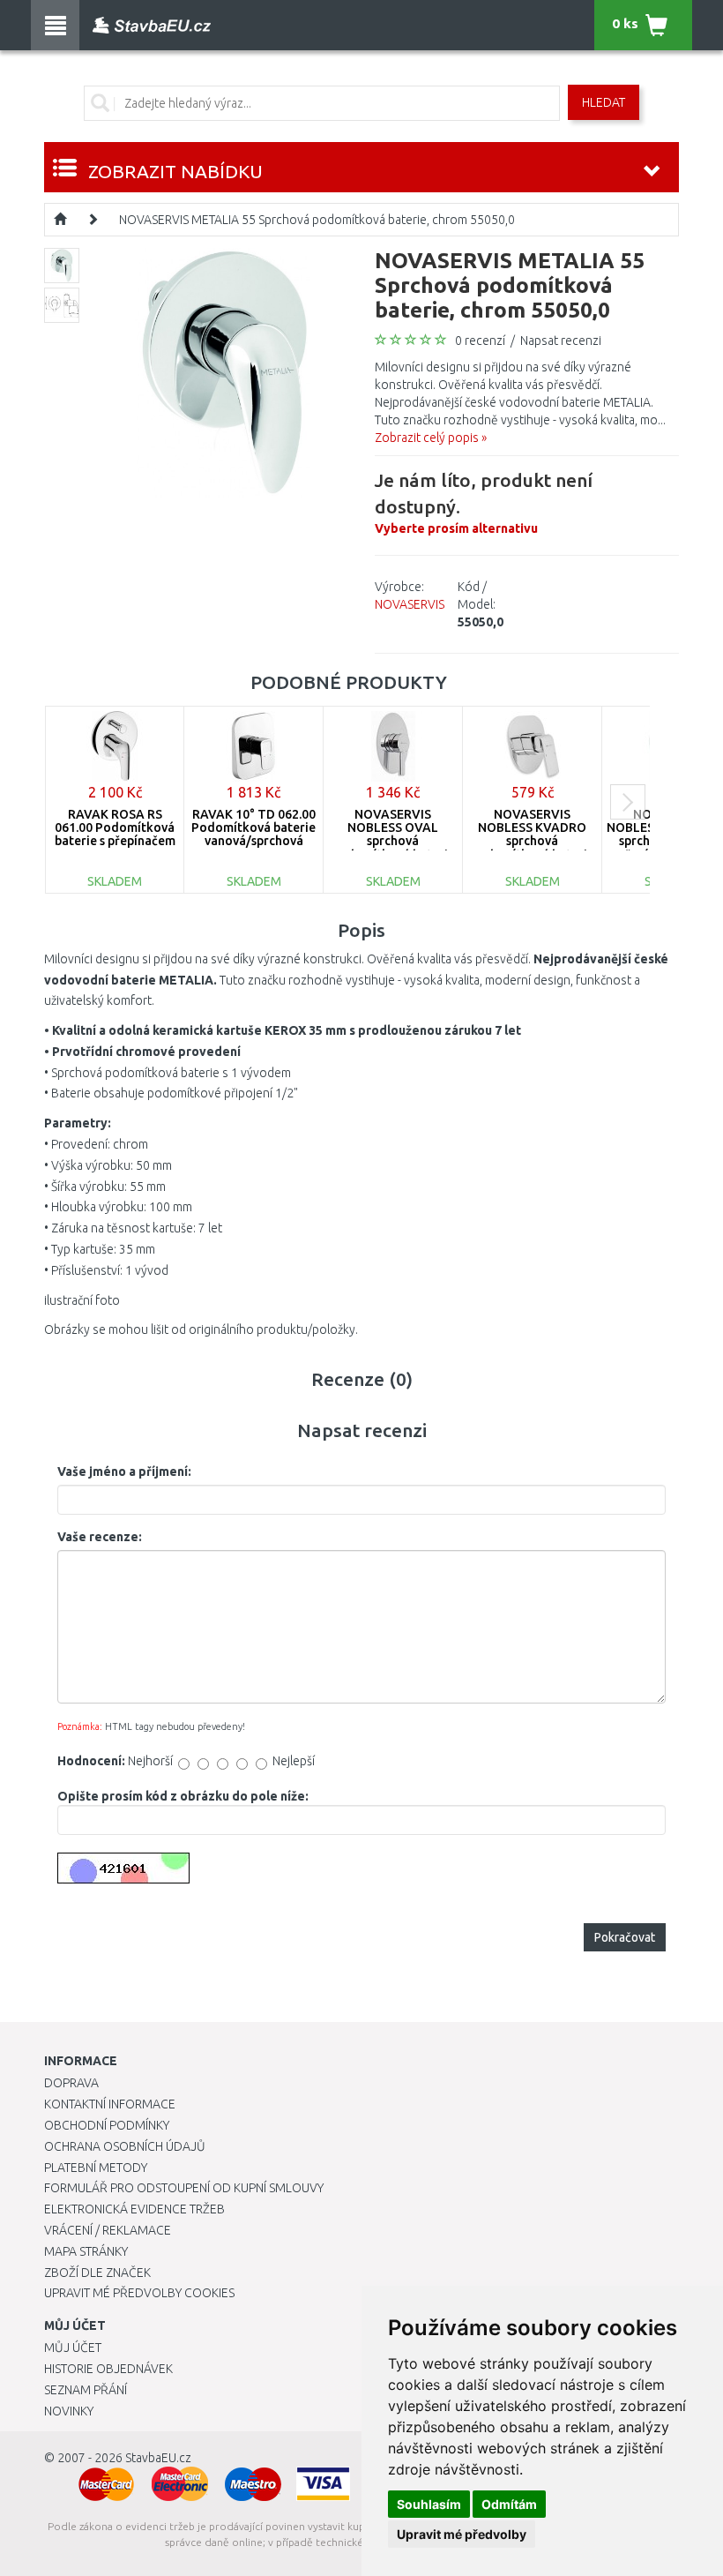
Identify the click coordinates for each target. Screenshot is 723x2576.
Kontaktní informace (110, 2104)
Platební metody (96, 2168)
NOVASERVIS (410, 604)
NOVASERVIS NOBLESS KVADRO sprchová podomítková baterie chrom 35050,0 (533, 842)
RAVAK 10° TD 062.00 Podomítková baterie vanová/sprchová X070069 (253, 835)
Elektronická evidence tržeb (134, 2209)
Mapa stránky (86, 2251)
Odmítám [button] (509, 2504)
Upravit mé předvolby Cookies (139, 2293)
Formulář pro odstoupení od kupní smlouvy (184, 2188)
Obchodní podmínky (107, 2125)
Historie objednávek (108, 2369)
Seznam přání (86, 2390)
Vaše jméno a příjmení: (124, 1471)
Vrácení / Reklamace (108, 2230)
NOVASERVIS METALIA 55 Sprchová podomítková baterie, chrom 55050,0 (317, 220)
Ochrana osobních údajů (125, 2146)
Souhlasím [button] (429, 2504)
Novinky (69, 2411)
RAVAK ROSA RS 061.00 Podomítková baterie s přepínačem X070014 (115, 835)
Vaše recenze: (100, 1537)
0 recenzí (480, 341)
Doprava (71, 2083)
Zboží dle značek (97, 2273)
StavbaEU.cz (158, 2458)
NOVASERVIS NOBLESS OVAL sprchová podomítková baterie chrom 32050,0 (393, 842)
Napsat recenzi (561, 341)
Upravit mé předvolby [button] (462, 2534)
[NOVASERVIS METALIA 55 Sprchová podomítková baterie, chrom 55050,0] (224, 371)
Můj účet (73, 2348)
